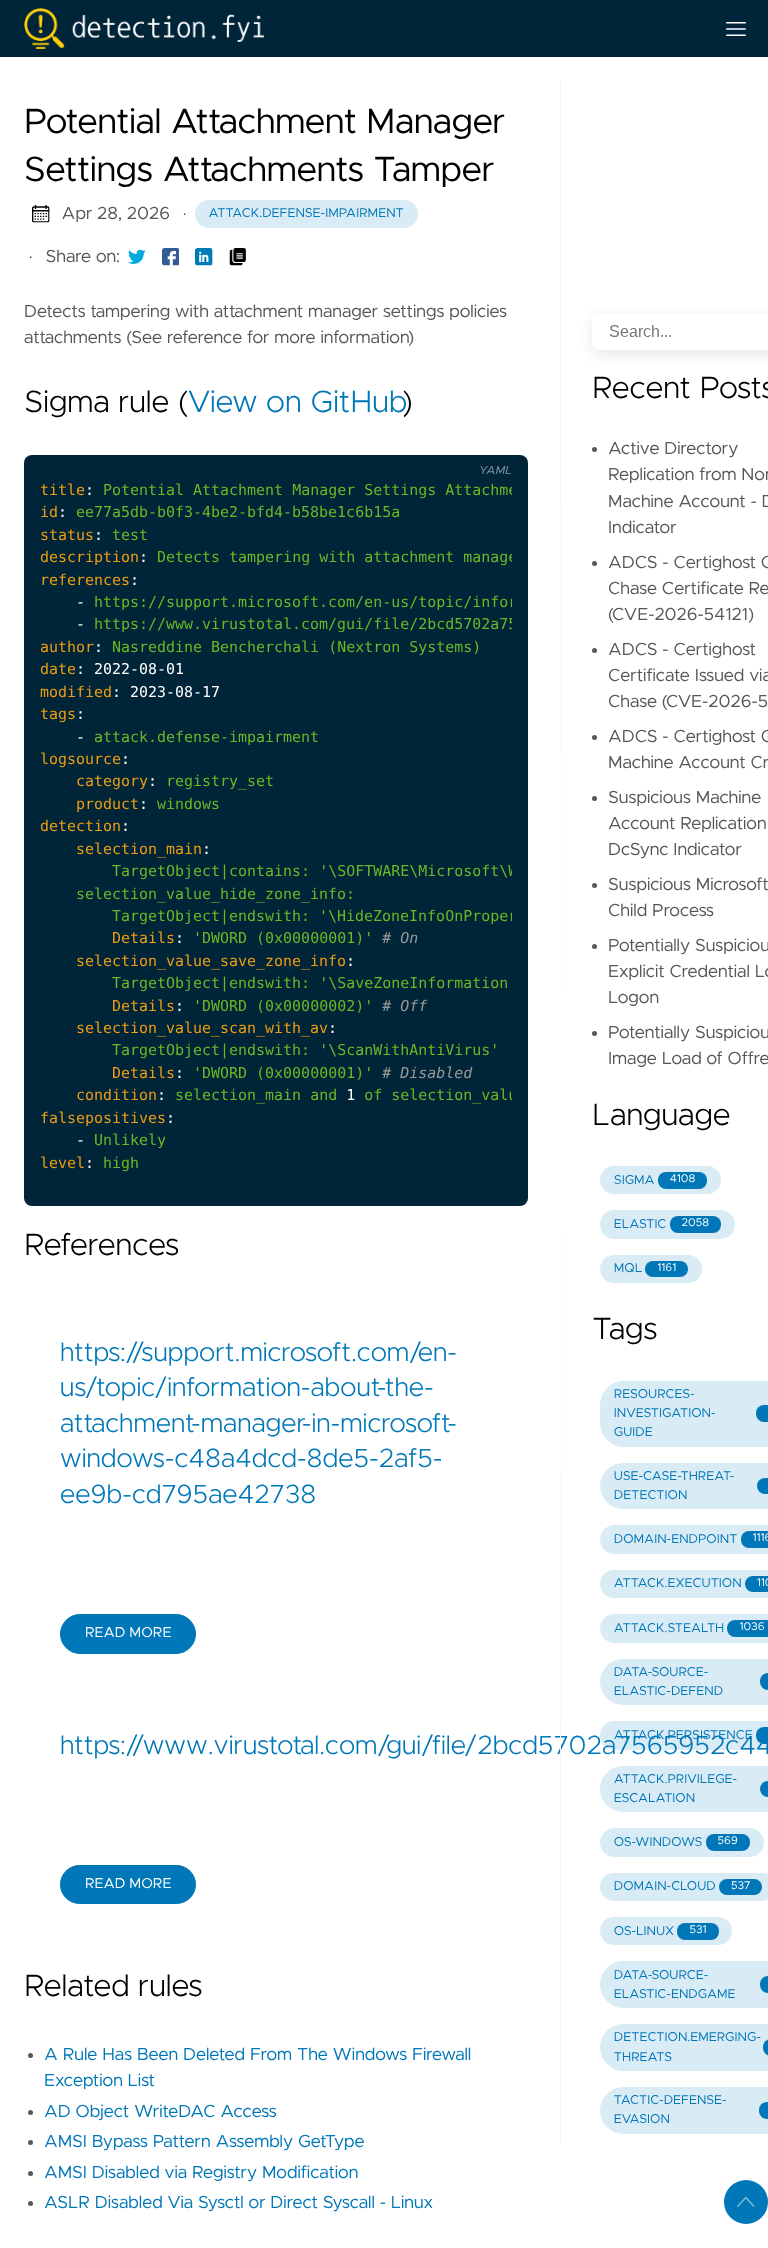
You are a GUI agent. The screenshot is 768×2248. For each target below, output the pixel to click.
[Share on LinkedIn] (204, 257)
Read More (128, 1633)
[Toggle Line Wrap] (487, 438)
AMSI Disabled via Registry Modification (201, 2173)
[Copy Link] (238, 257)
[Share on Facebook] (171, 257)
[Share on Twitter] (137, 257)
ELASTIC (661, 1224)
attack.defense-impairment (306, 213)
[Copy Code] (404, 438)
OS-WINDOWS (676, 1842)
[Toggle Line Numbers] (446, 438)
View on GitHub (295, 404)
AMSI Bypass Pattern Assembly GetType (204, 2142)
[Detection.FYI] (360, 28)
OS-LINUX (660, 1931)
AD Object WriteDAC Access (160, 2112)
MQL (645, 1268)
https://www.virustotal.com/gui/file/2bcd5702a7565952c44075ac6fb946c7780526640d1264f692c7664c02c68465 (276, 1747)
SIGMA (654, 1180)
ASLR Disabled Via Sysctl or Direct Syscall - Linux (238, 2203)
